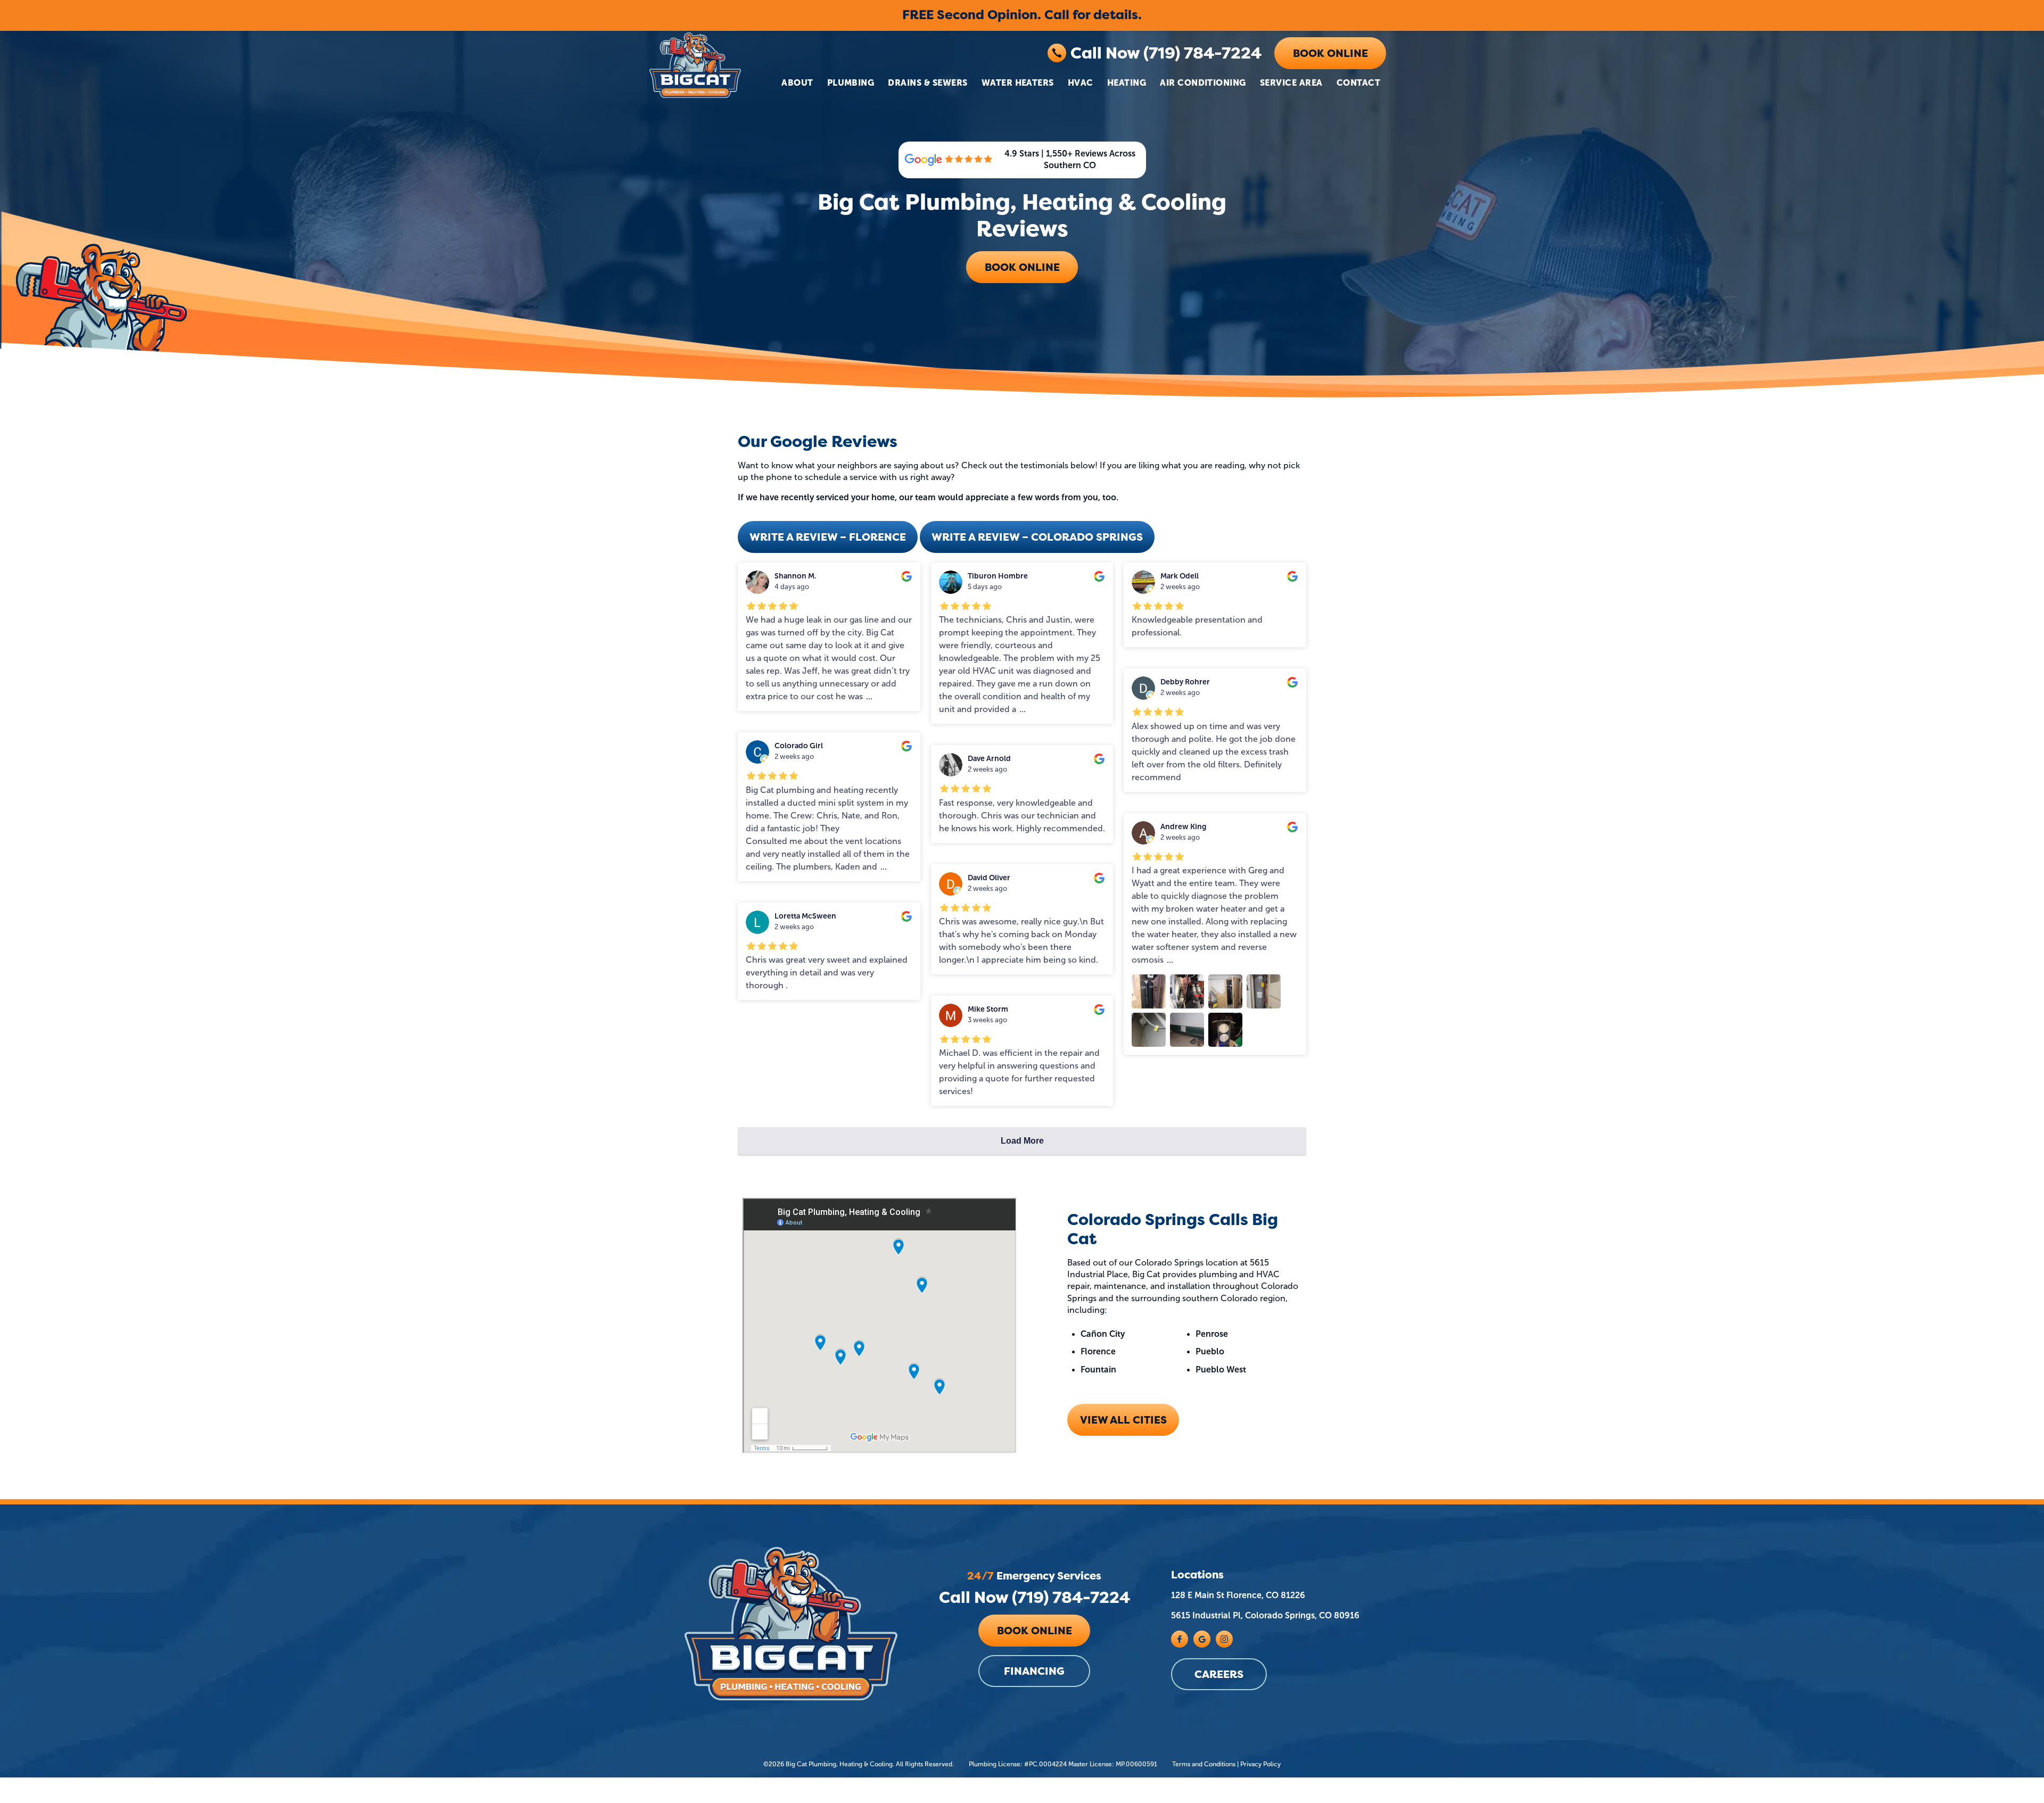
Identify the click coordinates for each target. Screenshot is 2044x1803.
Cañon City (1103, 1334)
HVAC (1081, 82)
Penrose (1212, 1334)
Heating (1127, 82)
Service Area (1291, 82)
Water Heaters (1018, 82)
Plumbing (851, 82)
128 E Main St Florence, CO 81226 (1238, 1595)
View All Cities (1123, 1420)
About (797, 82)
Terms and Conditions (1204, 1764)
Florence (1098, 1351)
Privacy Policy (1260, 1764)
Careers (1219, 1674)
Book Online (1330, 53)
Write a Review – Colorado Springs (1037, 537)
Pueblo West (1221, 1370)
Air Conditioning (1203, 82)
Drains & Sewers (928, 82)
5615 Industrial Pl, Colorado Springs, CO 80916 (1265, 1616)
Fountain (1098, 1370)
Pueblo (1210, 1351)
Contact (1358, 82)
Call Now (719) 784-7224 (1166, 53)
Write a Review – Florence (828, 537)
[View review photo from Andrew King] (1149, 991)
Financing (1034, 1672)
